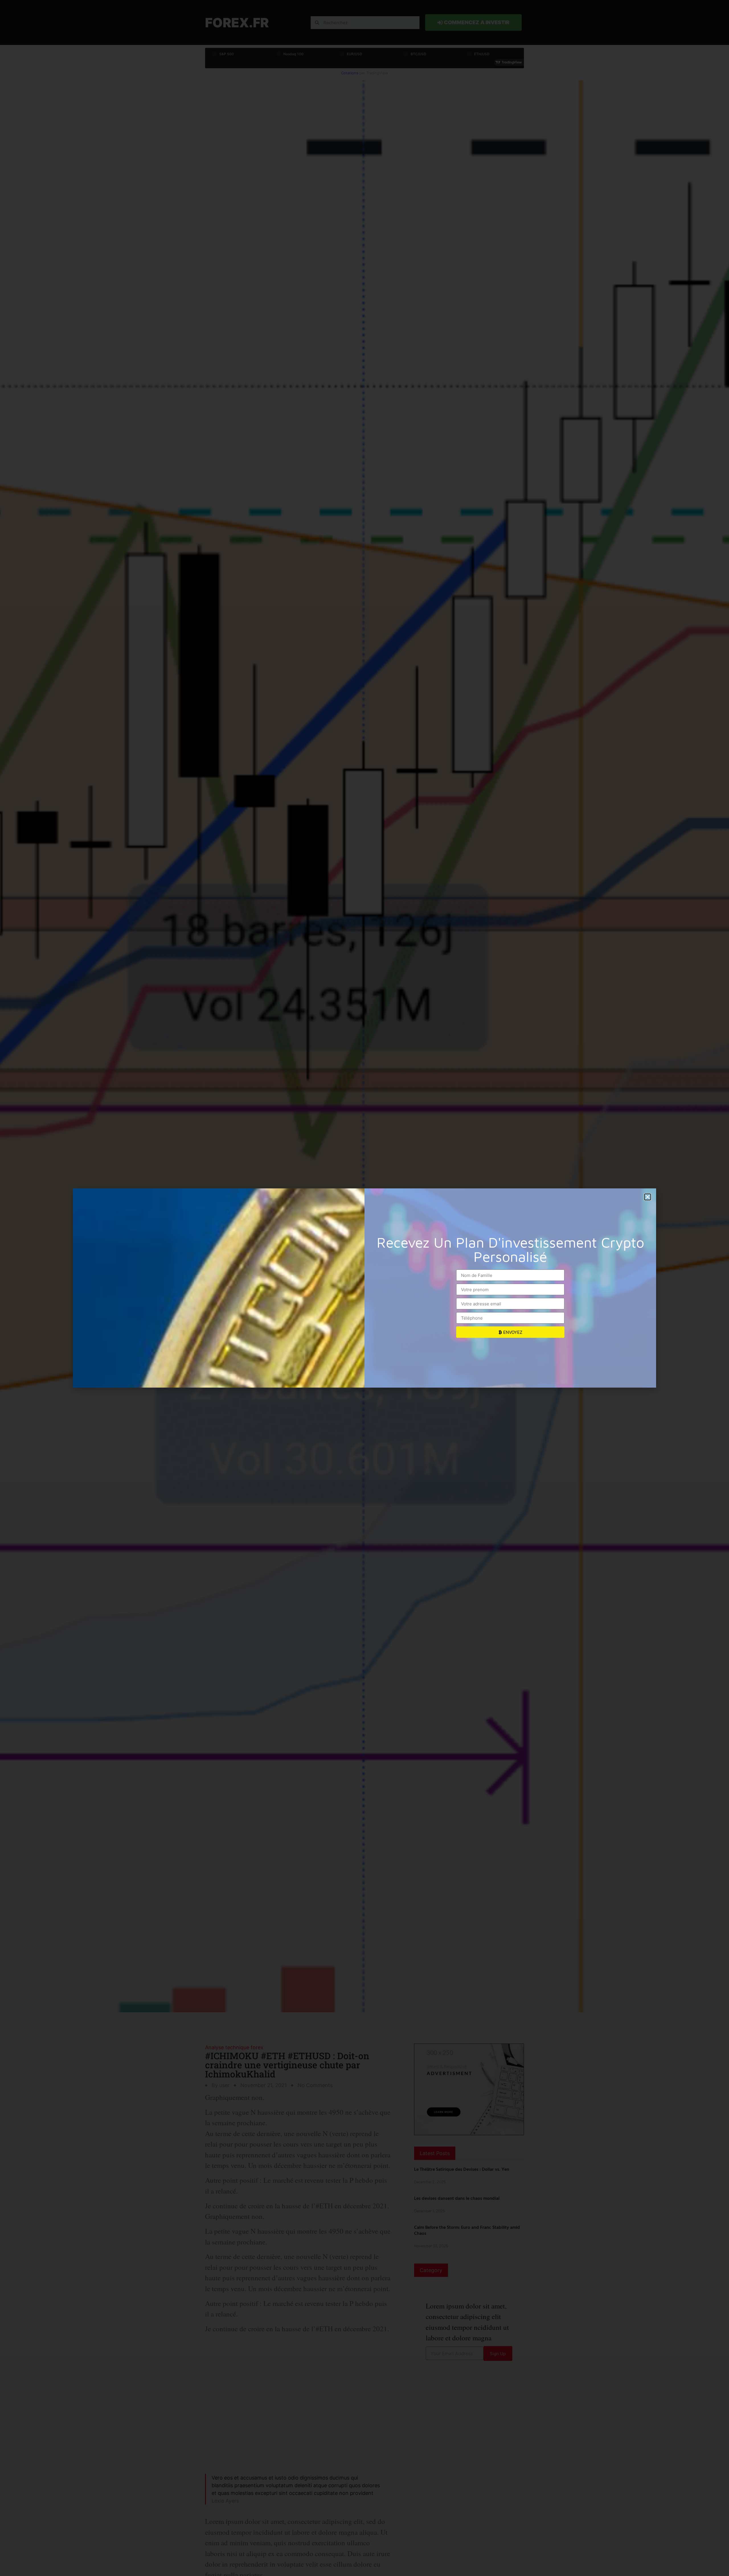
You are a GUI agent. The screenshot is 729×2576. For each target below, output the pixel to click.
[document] (364, 1288)
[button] (648, 1197)
